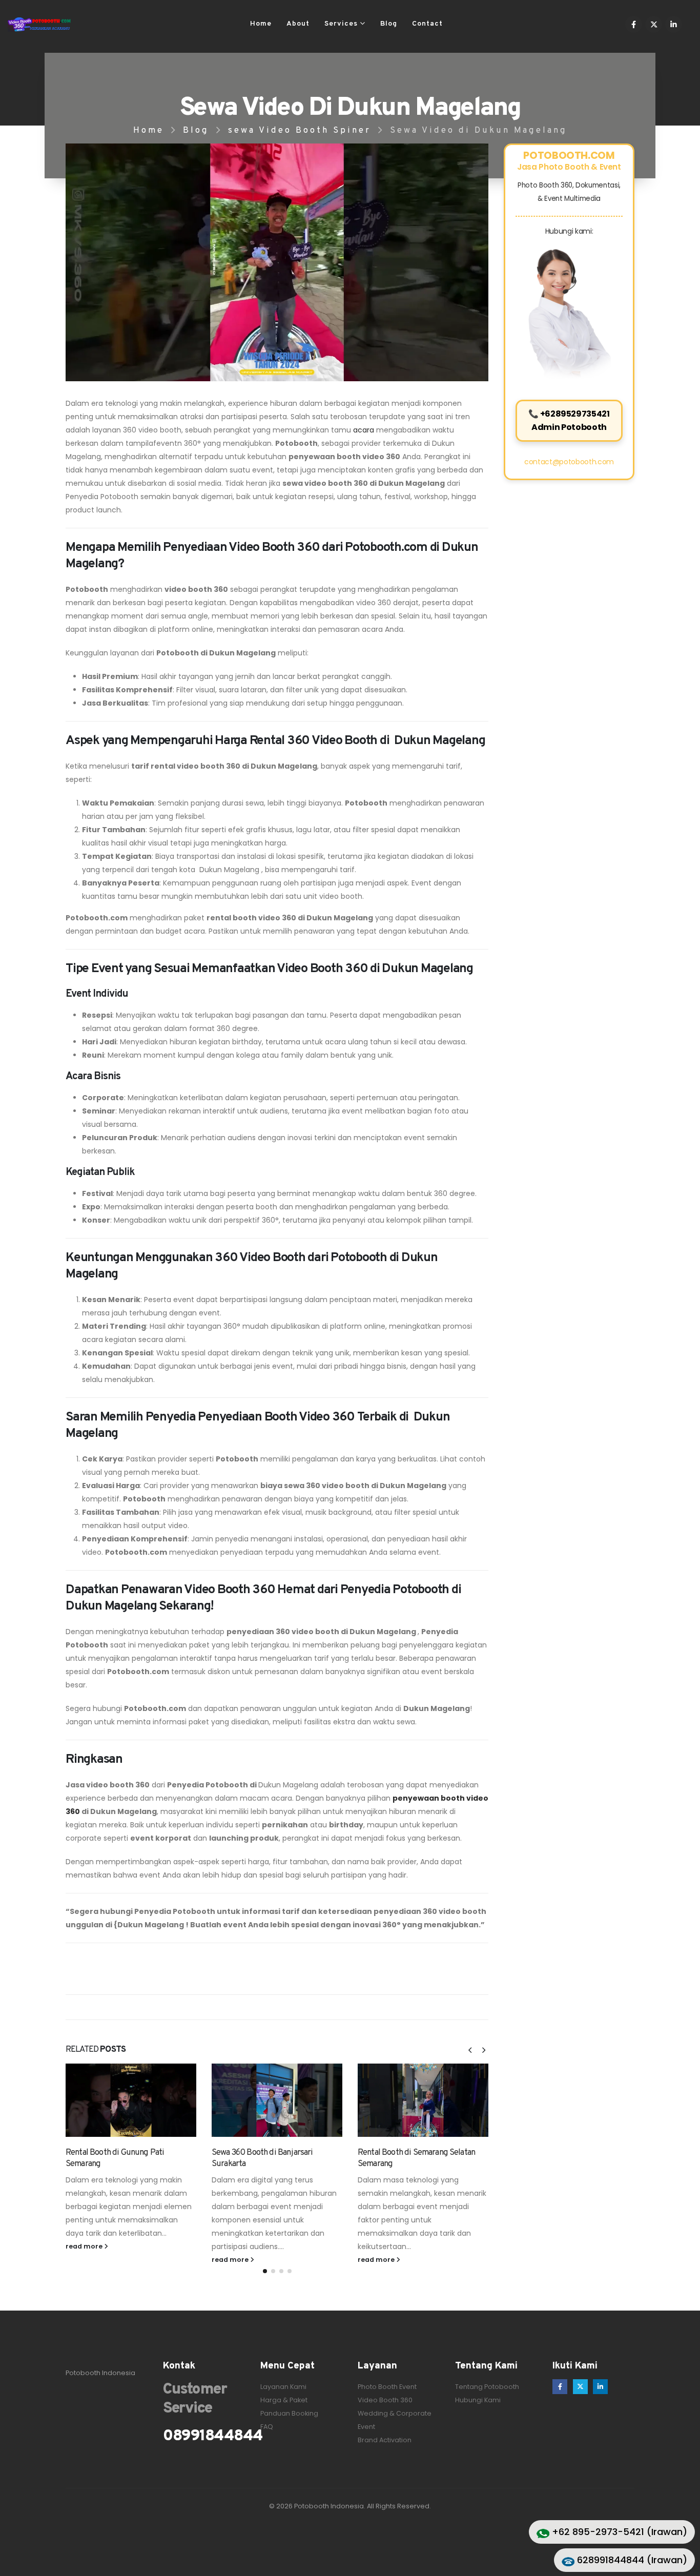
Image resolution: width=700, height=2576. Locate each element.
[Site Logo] (39, 25)
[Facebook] (634, 24)
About (298, 24)
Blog (389, 24)
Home (261, 24)
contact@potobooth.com (569, 462)
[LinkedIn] (674, 24)
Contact (427, 24)
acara (363, 430)
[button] (470, 2050)
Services (341, 24)
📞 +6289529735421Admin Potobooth (569, 420)
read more (85, 2246)
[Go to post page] (131, 2100)
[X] (654, 24)
